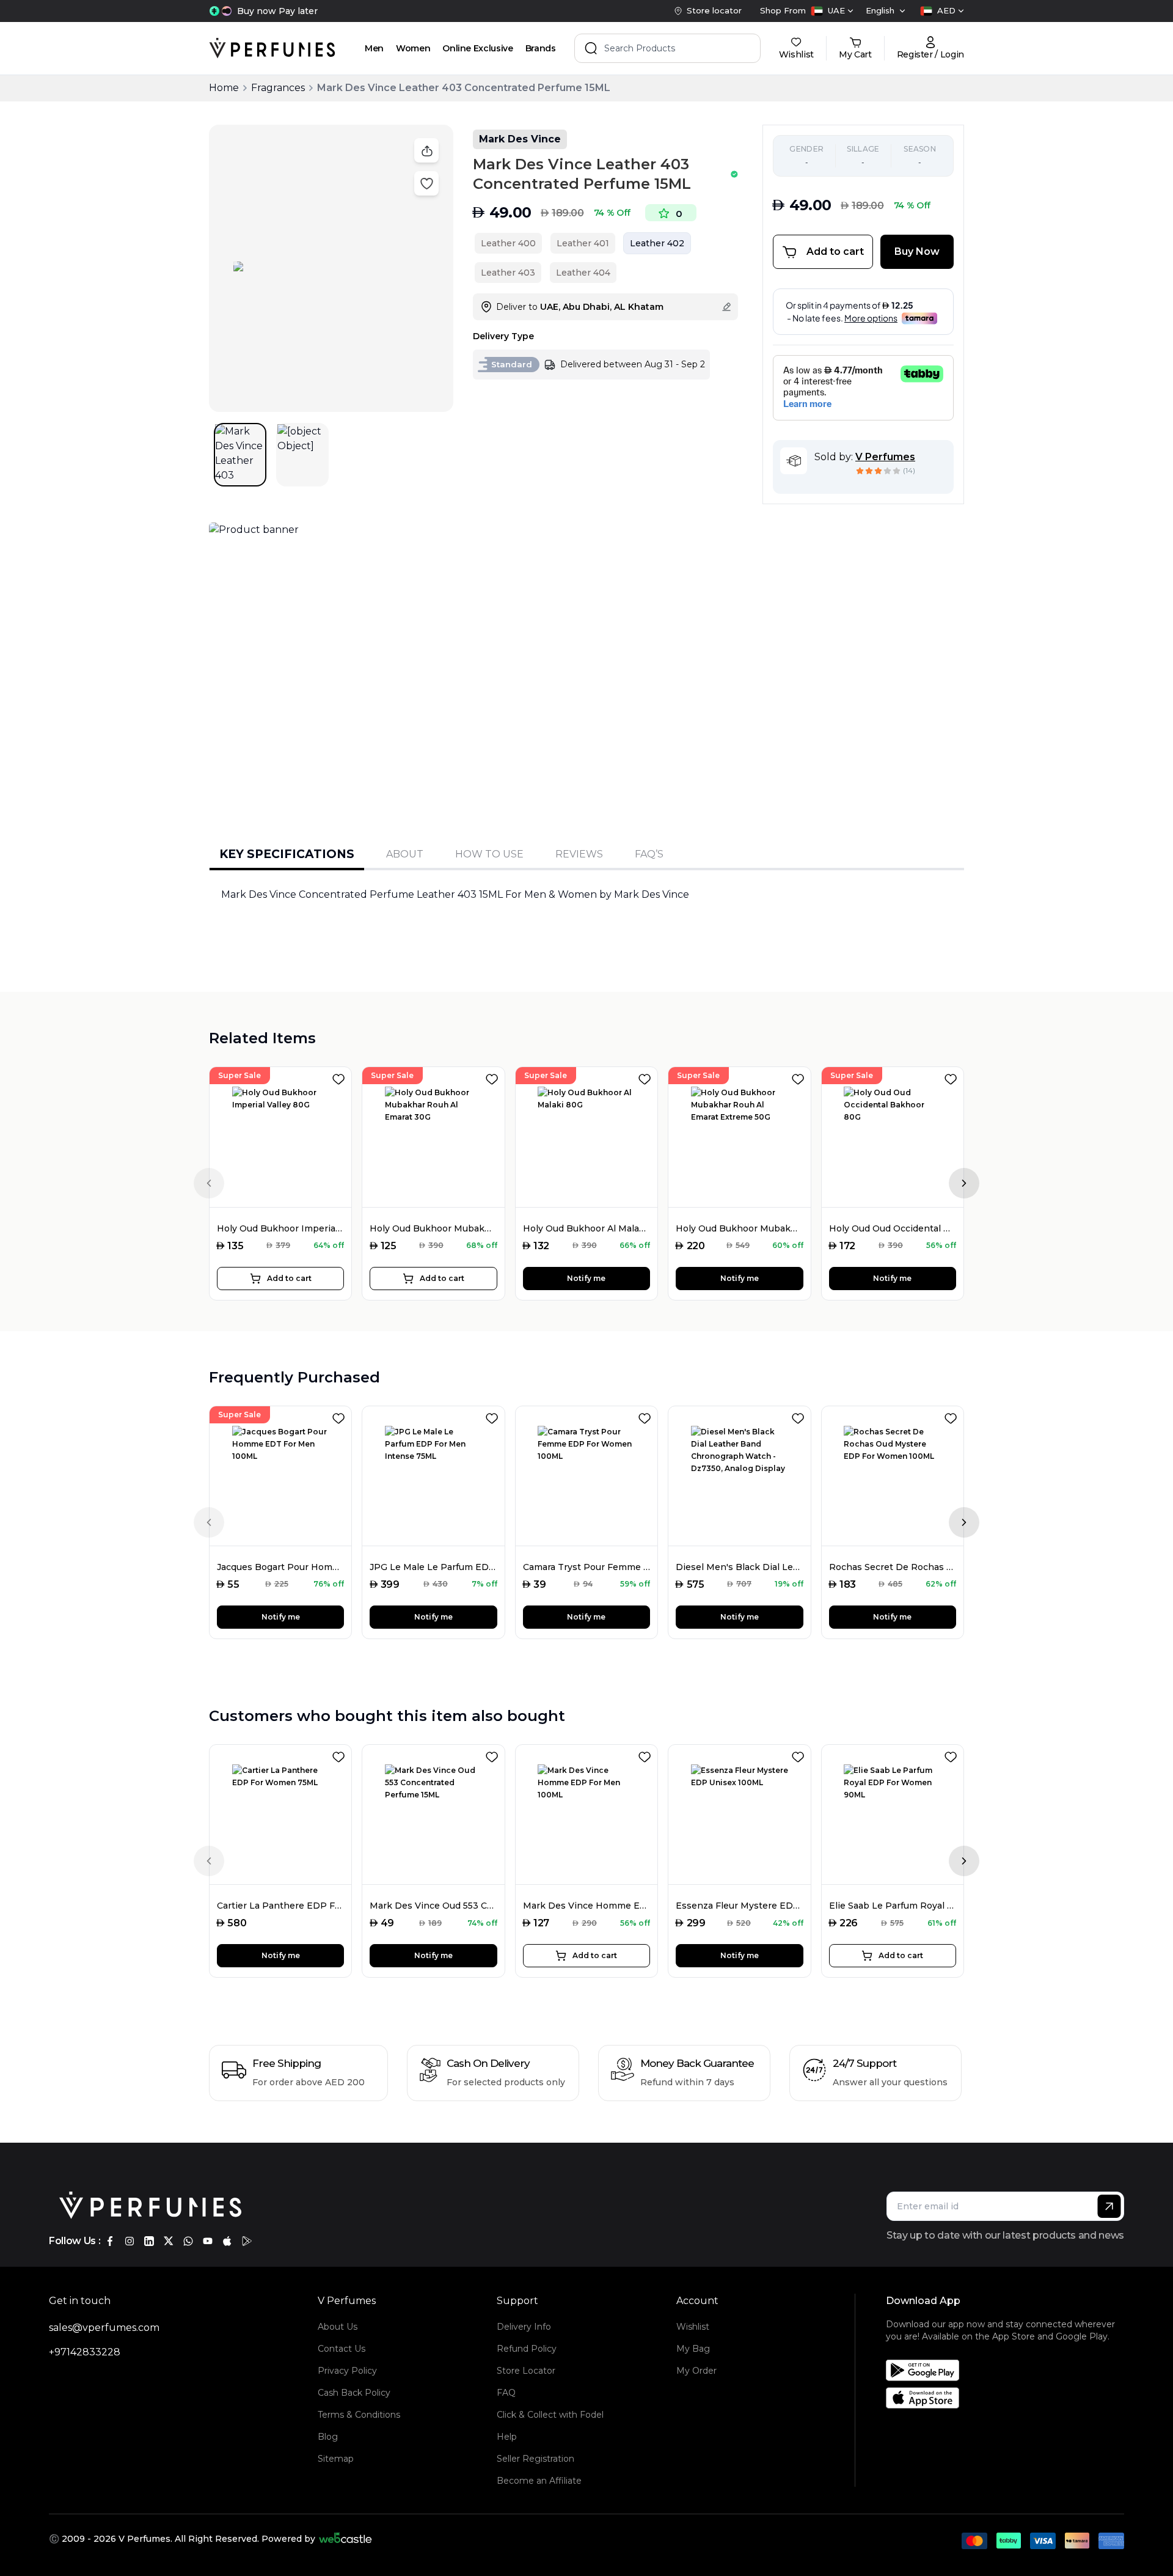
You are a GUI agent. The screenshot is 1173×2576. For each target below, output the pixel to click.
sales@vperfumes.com (104, 2328)
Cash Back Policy (354, 2393)
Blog (328, 2437)
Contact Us (342, 2349)
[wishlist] (341, 1077)
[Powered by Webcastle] (345, 2539)
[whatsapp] (188, 2241)
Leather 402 (657, 243)
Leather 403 (508, 273)
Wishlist (693, 2327)
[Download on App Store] (1009, 2398)
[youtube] (208, 2241)
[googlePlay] (247, 2241)
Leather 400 (508, 243)
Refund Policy (527, 2349)
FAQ (506, 2393)
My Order (696, 2371)
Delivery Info (524, 2327)
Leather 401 (583, 243)
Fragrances (278, 88)
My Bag (693, 2349)
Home (224, 88)
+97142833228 (85, 2352)
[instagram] (130, 2241)
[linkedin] (149, 2241)
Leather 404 (583, 273)
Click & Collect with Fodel (550, 2415)
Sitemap (336, 2459)
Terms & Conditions (359, 2415)
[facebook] (110, 2241)
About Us (338, 2327)
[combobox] (832, 11)
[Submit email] (1109, 2206)
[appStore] (227, 2241)
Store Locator (526, 2371)
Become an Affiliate (539, 2481)
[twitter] (169, 2241)
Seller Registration (535, 2459)
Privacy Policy (347, 2371)
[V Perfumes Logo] (272, 48)
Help (507, 2437)
